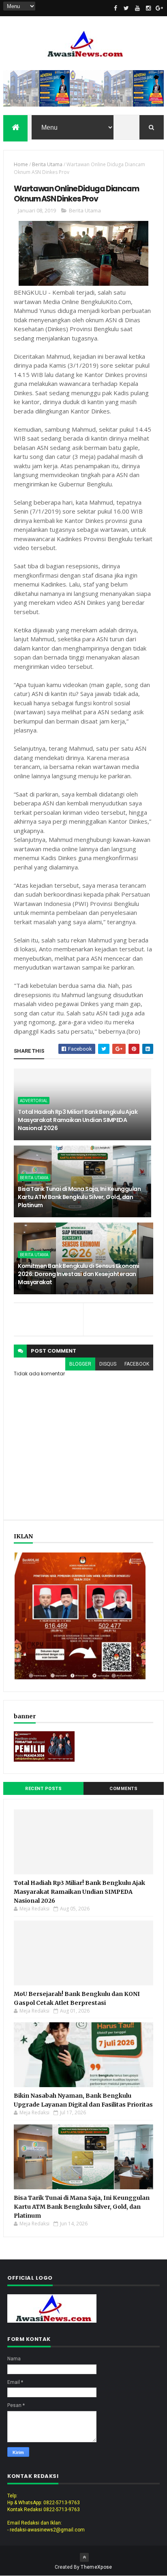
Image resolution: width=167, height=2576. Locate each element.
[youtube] (137, 8)
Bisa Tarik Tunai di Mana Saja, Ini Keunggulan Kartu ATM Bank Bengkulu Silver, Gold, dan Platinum (79, 1197)
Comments (123, 1789)
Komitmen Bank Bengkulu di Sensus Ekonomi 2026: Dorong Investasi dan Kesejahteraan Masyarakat (79, 1274)
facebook (137, 1364)
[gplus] (159, 8)
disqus (108, 1364)
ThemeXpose (96, 2567)
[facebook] (116, 8)
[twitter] (126, 8)
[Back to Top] (84, 2557)
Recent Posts (43, 1789)
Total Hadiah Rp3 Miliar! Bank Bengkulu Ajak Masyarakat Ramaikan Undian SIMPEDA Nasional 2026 (78, 1120)
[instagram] (148, 8)
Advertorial (34, 1101)
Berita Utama (47, 164)
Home (21, 164)
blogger (80, 1364)
